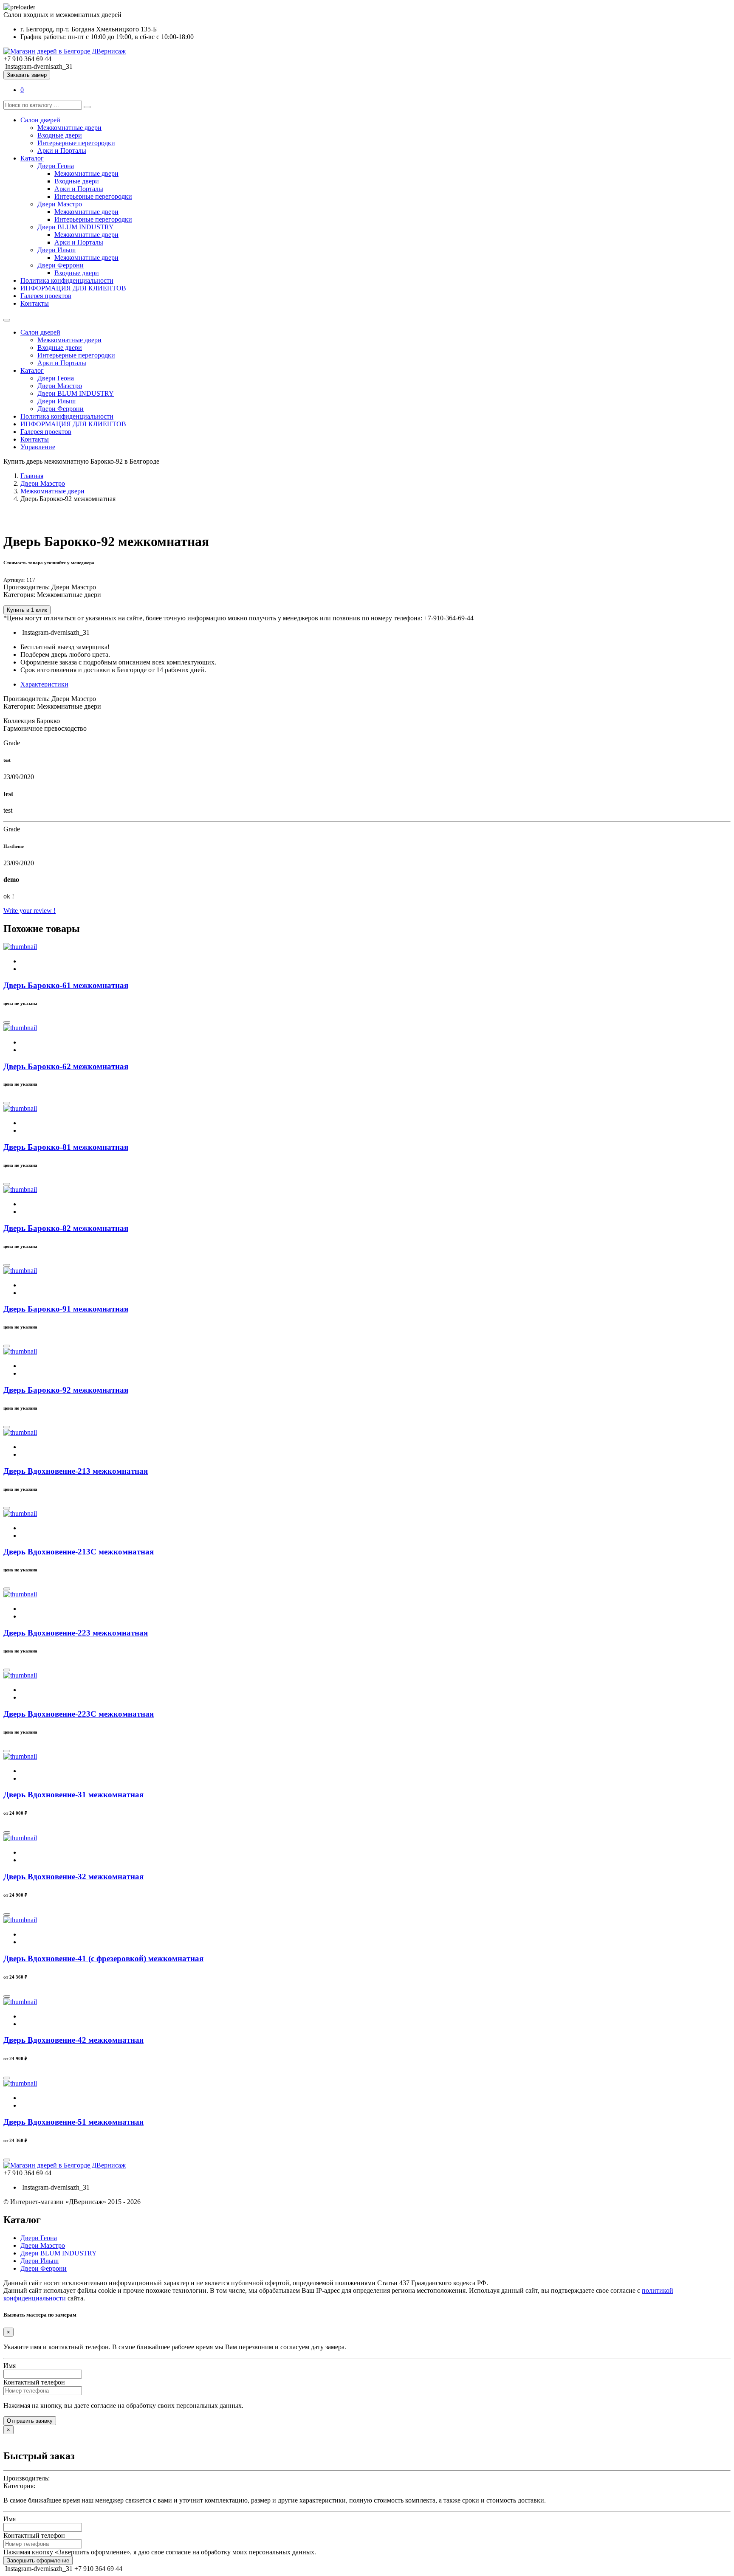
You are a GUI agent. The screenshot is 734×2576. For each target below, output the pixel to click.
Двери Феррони (61, 265)
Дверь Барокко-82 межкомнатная (66, 1228)
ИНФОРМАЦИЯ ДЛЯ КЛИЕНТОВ (73, 288)
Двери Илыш (56, 250)
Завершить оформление (38, 2561)
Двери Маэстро (60, 204)
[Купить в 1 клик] (7, 1022)
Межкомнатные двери (69, 128)
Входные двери (60, 135)
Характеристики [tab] (44, 684)
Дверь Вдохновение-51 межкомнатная (73, 2122)
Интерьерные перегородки (76, 143)
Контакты (35, 303)
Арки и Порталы (62, 151)
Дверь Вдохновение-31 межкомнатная (73, 1795)
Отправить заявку (30, 2421)
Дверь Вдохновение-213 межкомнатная (76, 1471)
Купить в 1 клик (27, 610)
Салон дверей (40, 120)
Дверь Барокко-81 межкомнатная (66, 1147)
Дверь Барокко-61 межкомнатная (66, 985)
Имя (10, 2366)
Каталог (32, 158)
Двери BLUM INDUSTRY (76, 227)
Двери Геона (56, 166)
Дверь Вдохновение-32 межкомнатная (73, 1876)
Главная (32, 476)
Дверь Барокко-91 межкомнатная (66, 1309)
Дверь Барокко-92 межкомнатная (66, 1390)
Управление (38, 447)
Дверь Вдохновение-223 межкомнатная (76, 1633)
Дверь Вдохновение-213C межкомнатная (79, 1552)
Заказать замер (27, 75)
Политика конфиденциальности (67, 280)
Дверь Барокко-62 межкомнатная (66, 1066)
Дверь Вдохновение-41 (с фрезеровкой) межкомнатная (103, 1958)
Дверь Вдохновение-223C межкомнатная (79, 1714)
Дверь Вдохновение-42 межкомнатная (73, 2040)
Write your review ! (30, 911)
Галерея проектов (46, 296)
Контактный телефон (34, 2382)
